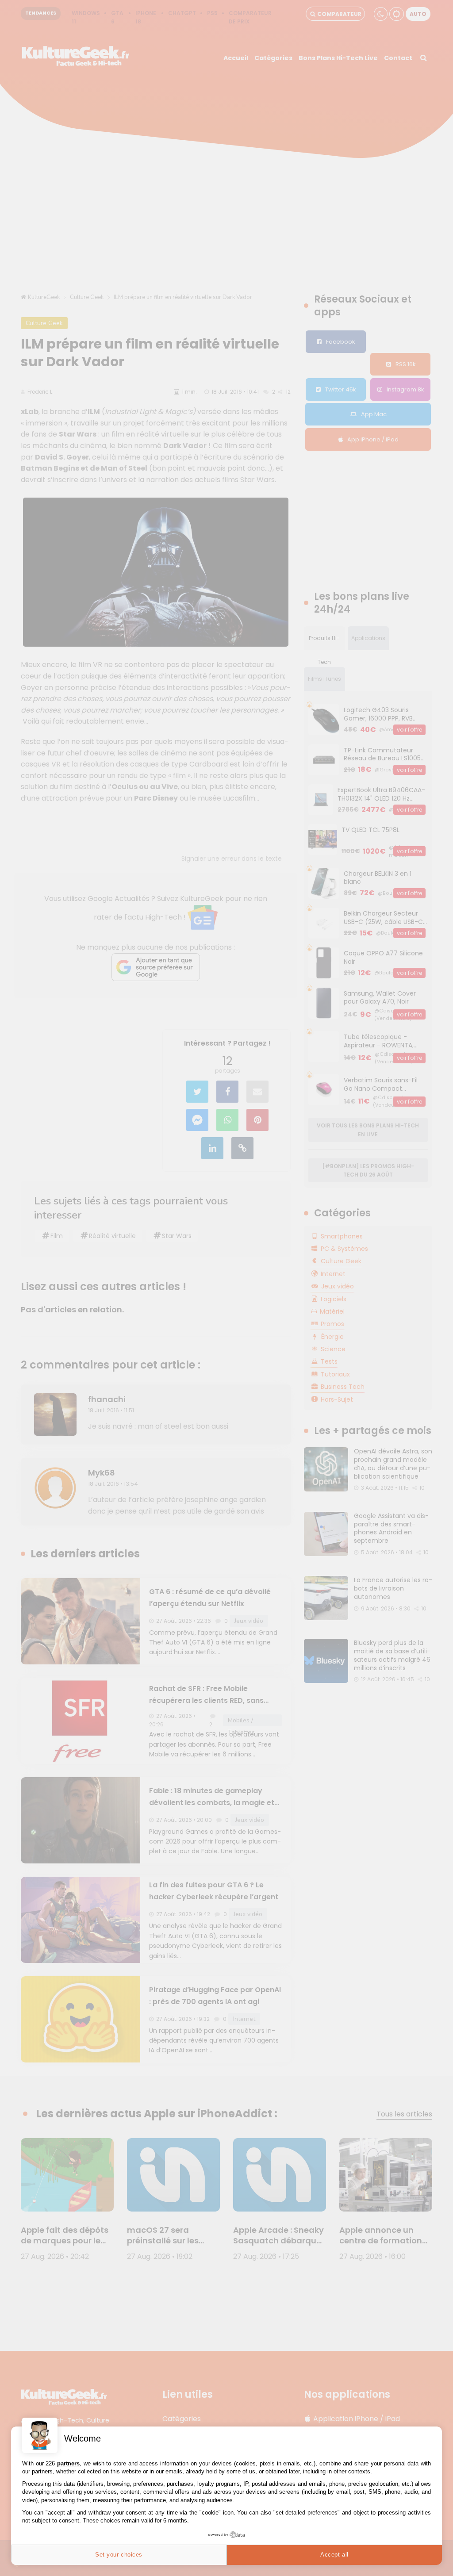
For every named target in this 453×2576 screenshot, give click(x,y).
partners (68, 2463)
